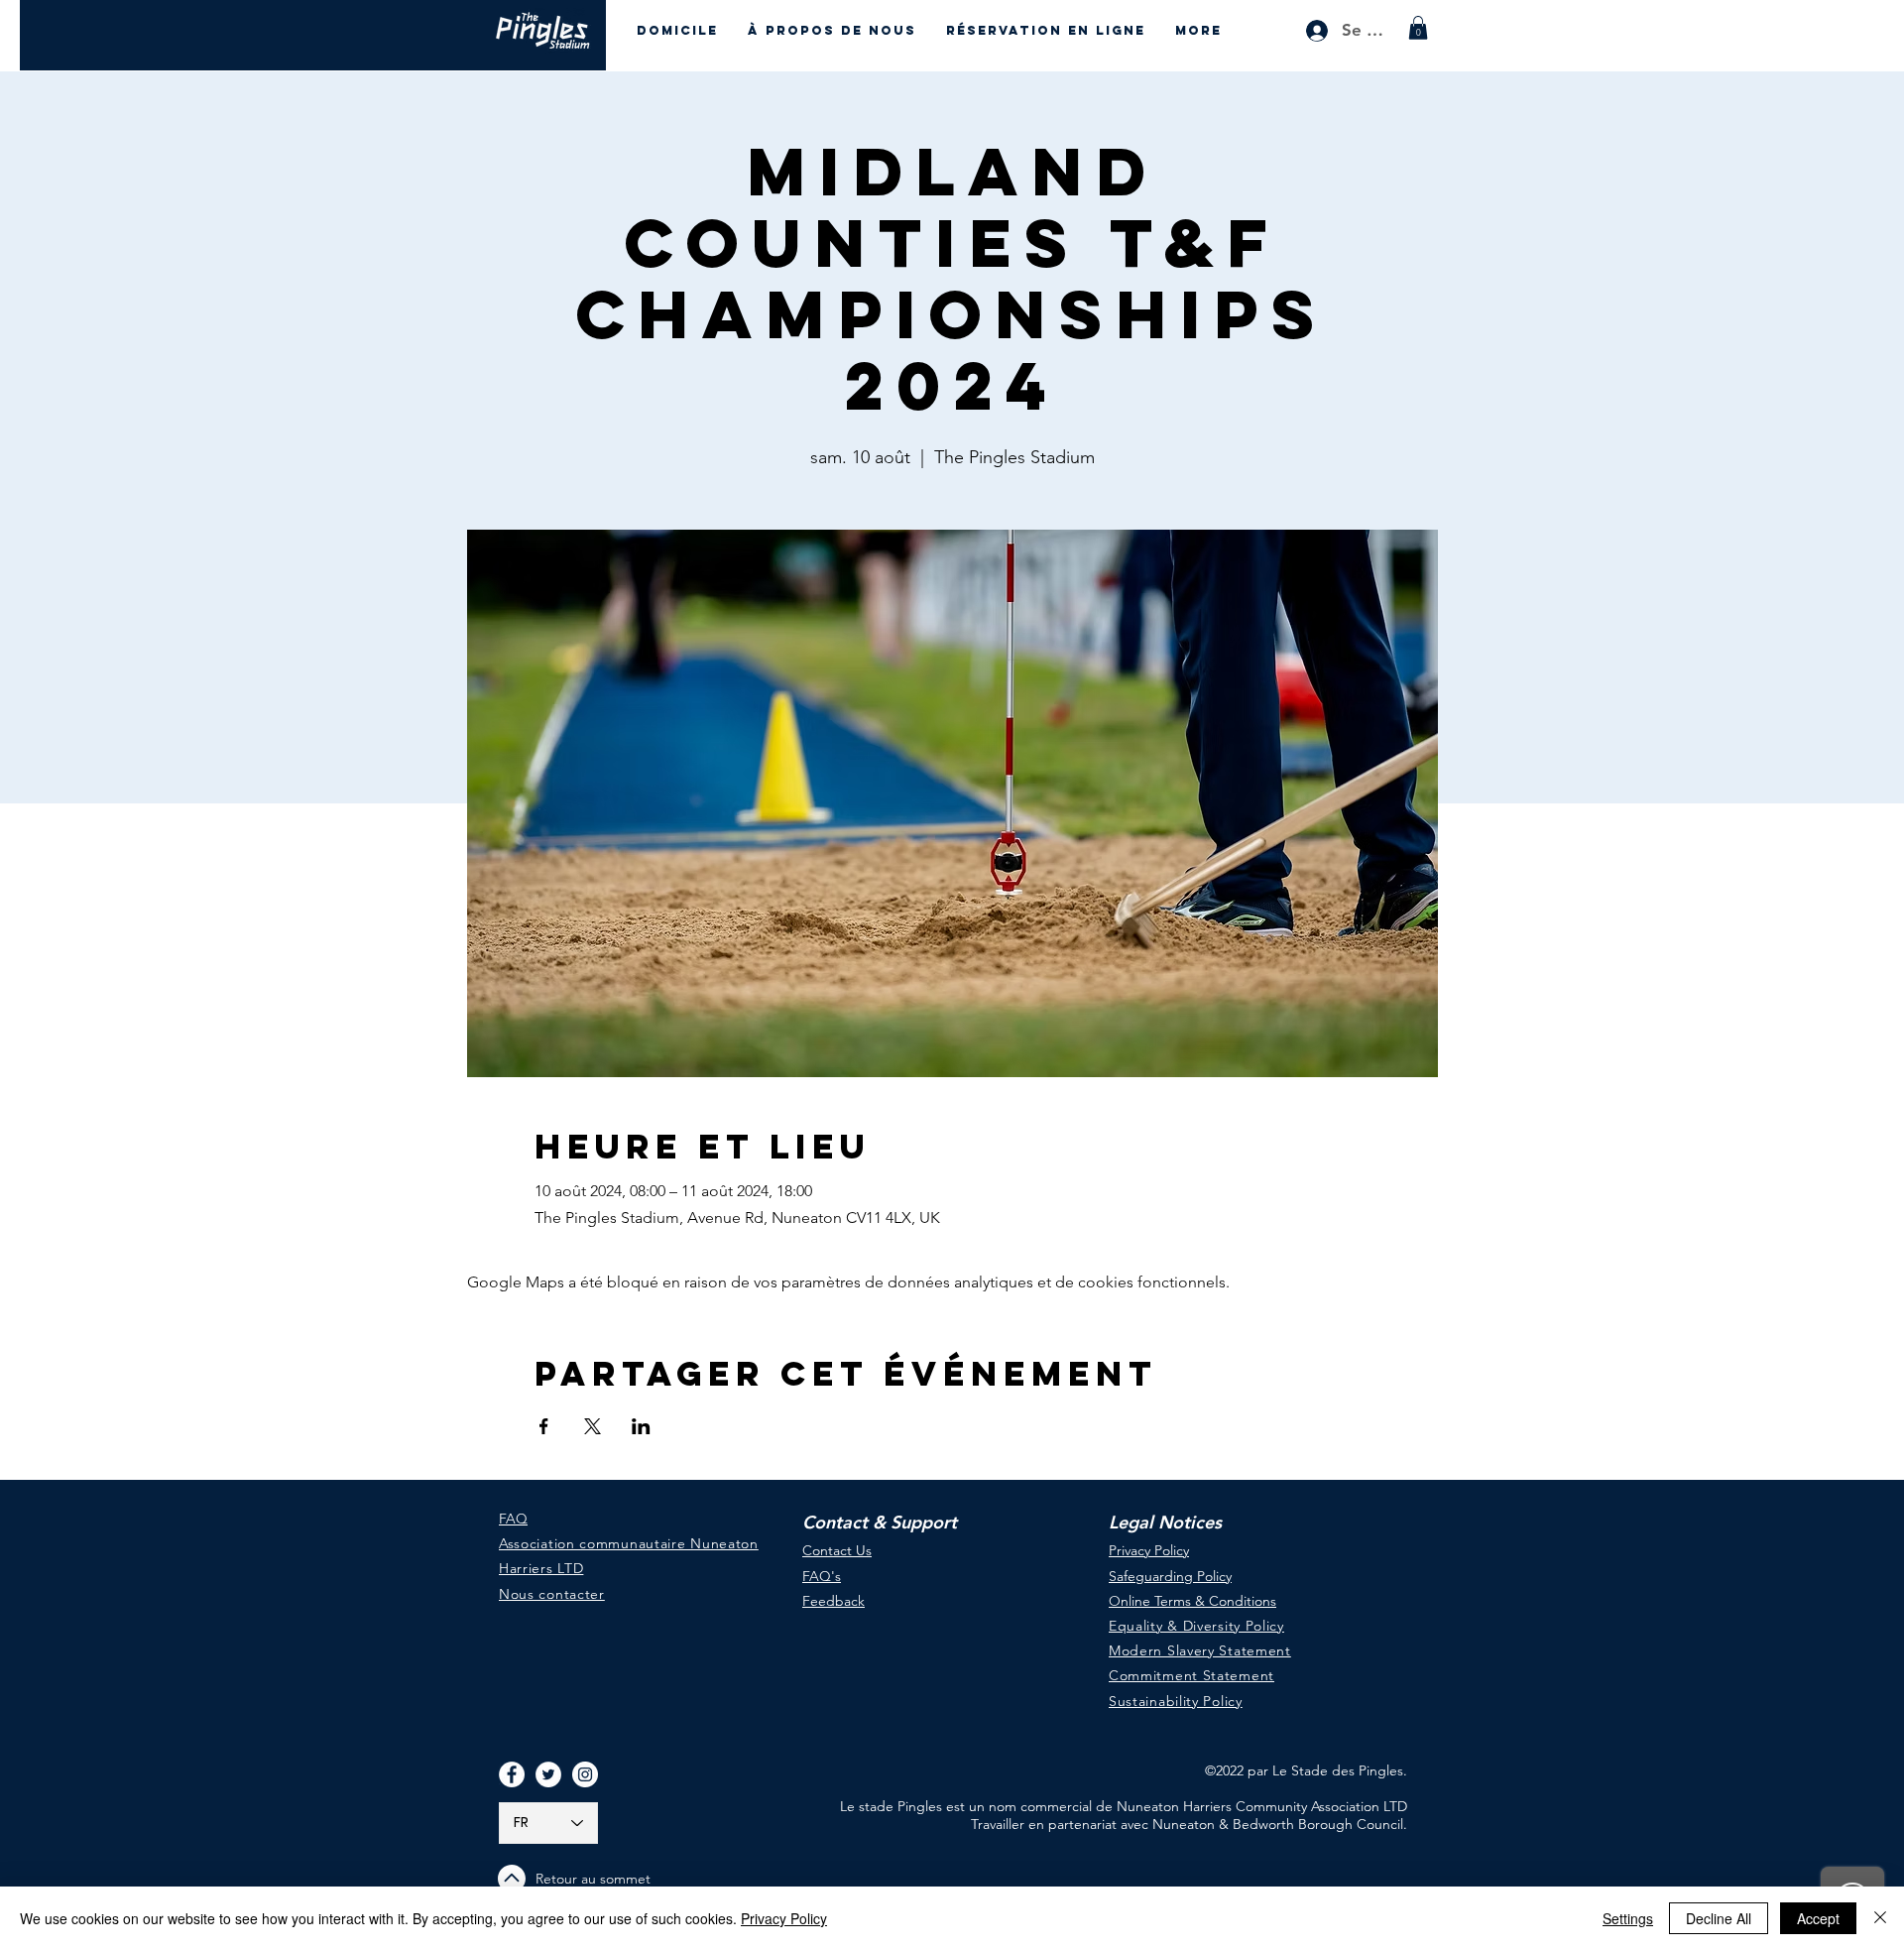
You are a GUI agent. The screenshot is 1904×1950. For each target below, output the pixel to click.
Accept (1818, 1918)
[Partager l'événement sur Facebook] (544, 1426)
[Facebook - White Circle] (512, 1774)
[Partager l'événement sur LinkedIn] (641, 1426)
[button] (1418, 28)
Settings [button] (1628, 1918)
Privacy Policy (784, 1918)
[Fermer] (1880, 1918)
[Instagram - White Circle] (585, 1774)
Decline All (1719, 1918)
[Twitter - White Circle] (548, 1774)
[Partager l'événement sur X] (593, 1426)
